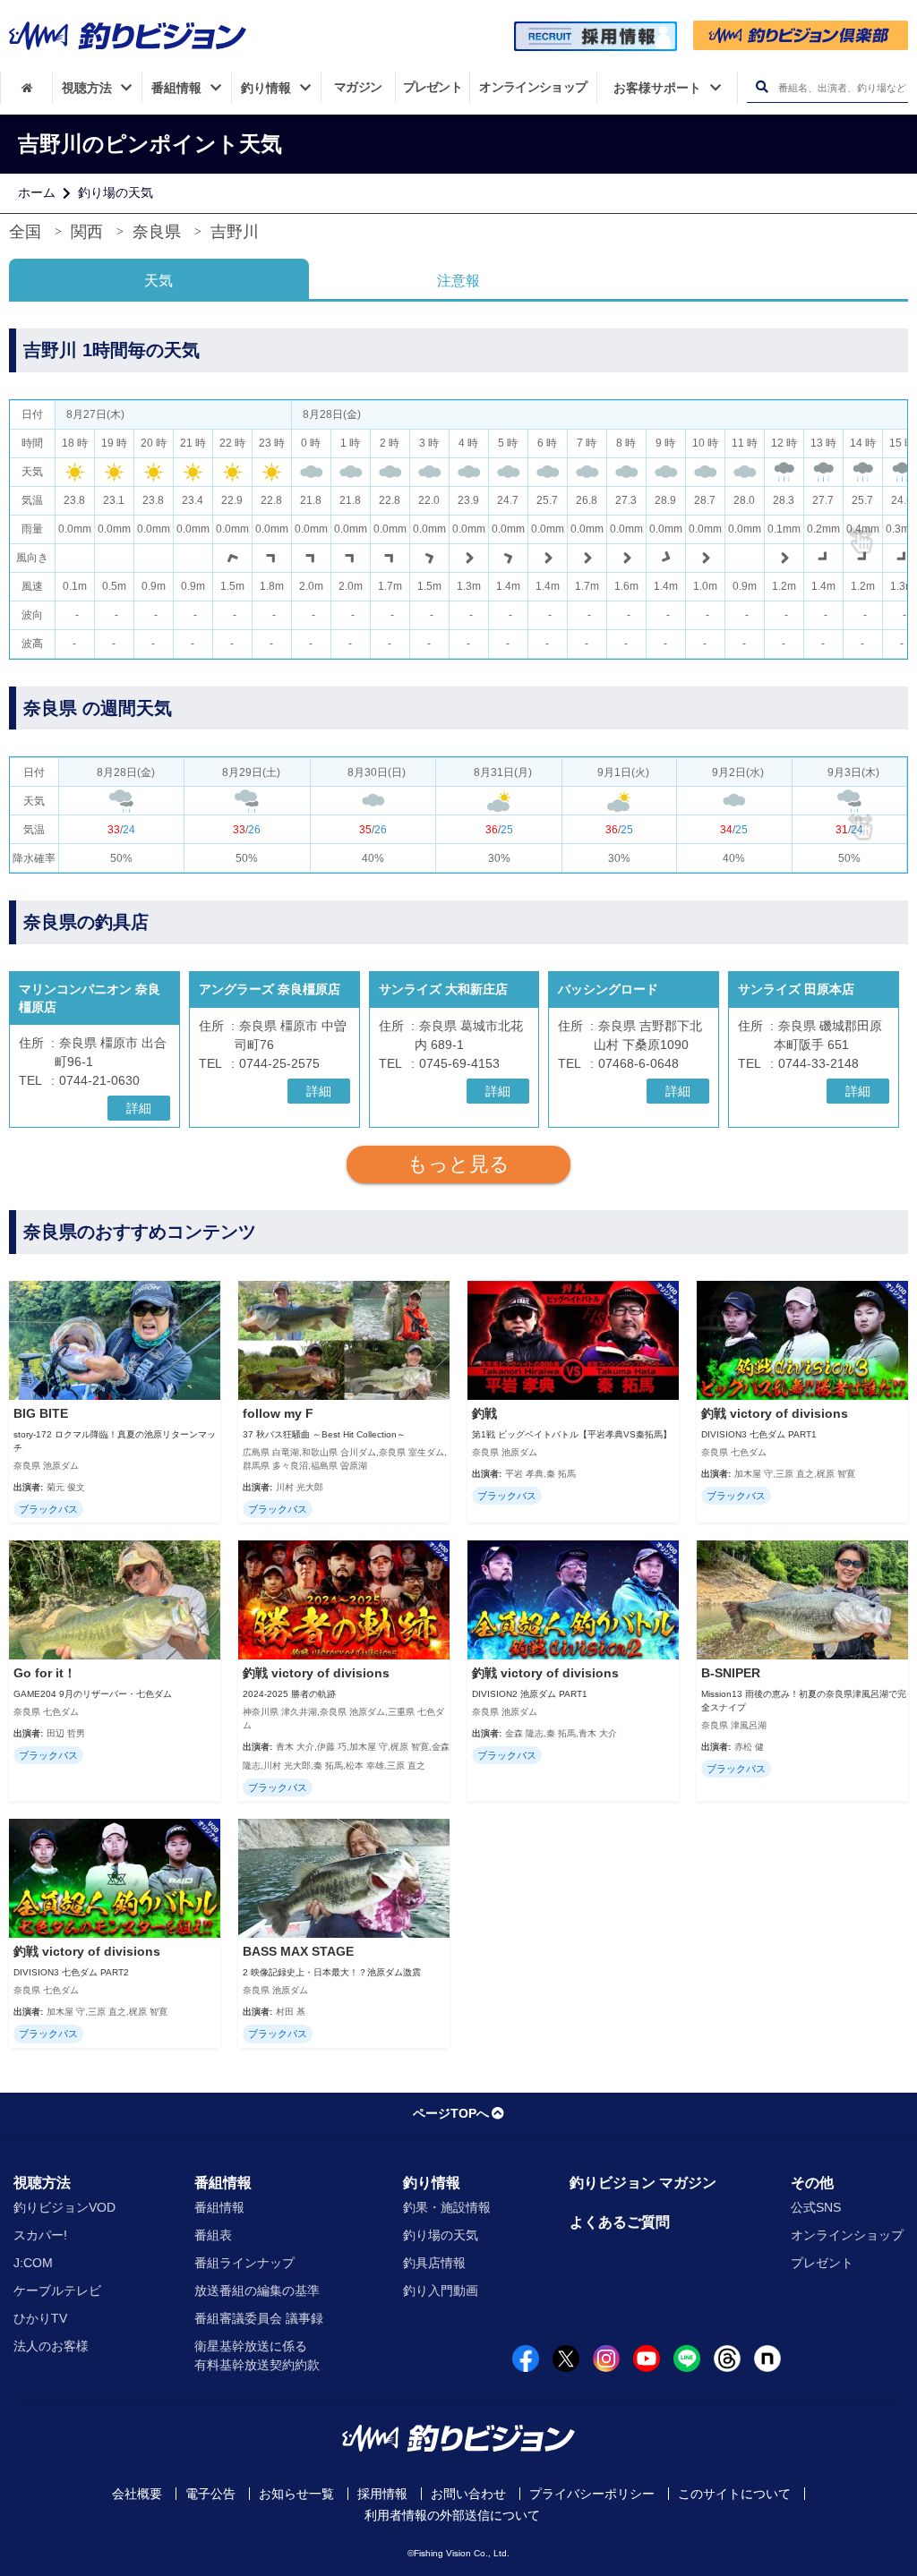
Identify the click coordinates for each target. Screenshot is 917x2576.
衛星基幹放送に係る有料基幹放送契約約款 (257, 2355)
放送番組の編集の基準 (257, 2290)
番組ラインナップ (244, 2263)
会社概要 (137, 2494)
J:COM (33, 2263)
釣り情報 (432, 2183)
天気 (159, 281)
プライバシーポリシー (592, 2494)
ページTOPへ (451, 2113)
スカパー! (40, 2235)
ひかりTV (40, 2318)
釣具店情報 (434, 2263)
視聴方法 (42, 2183)
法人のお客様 (51, 2346)
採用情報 (382, 2494)
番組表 (213, 2235)
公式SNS (816, 2207)
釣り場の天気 (116, 192)
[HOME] (26, 88)
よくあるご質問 (620, 2222)
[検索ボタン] (762, 87)
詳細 (139, 1108)
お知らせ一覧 (296, 2494)
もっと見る (458, 1164)
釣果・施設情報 (447, 2207)
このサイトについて (734, 2494)
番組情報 (223, 2183)
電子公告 (210, 2494)
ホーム (37, 192)
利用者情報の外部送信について (452, 2515)
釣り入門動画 (441, 2290)
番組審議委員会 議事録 (259, 2318)
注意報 (458, 281)
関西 (87, 232)
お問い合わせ (468, 2494)
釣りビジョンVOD (64, 2207)
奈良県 (157, 232)
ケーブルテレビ (57, 2290)
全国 (25, 232)
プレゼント (822, 2263)
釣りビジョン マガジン (643, 2183)
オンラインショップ (847, 2235)
